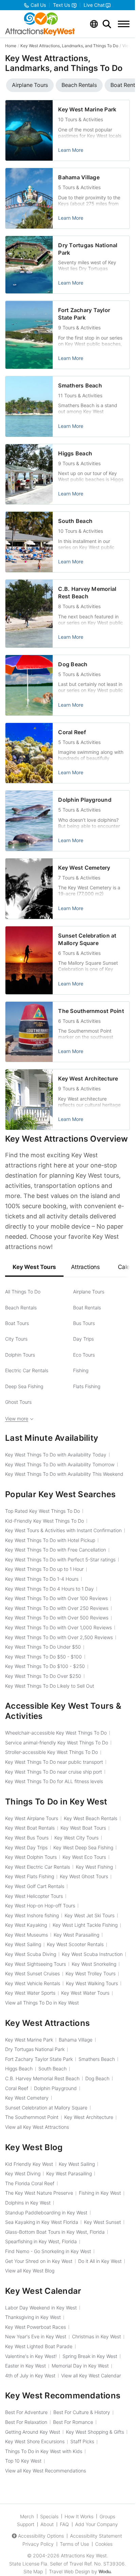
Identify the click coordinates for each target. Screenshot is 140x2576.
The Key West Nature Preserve (39, 2193)
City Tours (16, 1339)
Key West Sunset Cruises (32, 1973)
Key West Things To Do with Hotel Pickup (50, 1540)
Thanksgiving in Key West (33, 2317)
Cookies (104, 2544)
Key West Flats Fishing (30, 1876)
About (47, 2524)
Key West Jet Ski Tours (90, 1915)
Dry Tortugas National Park (35, 2049)
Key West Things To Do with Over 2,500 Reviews (59, 1637)
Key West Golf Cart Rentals (35, 1886)
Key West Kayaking (26, 1925)
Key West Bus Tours (27, 1838)
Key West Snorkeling (94, 1964)
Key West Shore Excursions (35, 2441)
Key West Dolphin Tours (31, 1857)
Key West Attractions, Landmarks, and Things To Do (69, 46)
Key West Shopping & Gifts (95, 2432)
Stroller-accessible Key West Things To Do (51, 1752)
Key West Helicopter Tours (34, 1896)
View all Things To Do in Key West (42, 2003)
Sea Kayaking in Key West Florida (42, 2222)
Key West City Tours (76, 1838)
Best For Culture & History (82, 2412)
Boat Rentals (87, 1308)
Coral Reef (72, 732)
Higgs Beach (75, 453)
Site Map (33, 2571)
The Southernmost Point (91, 1011)
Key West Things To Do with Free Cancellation (56, 1550)
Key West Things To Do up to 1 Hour (44, 1569)
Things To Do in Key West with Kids (44, 2451)
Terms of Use (74, 2544)
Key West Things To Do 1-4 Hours (42, 1579)
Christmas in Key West (97, 2336)
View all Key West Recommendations (46, 2471)
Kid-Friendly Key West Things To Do (45, 1521)
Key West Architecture (88, 1078)
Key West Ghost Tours (84, 1876)
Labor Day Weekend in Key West (41, 2308)
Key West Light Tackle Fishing (85, 1925)
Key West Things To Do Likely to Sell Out (50, 1686)
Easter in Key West (25, 2366)
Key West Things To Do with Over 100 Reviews (56, 1598)
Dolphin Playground (85, 800)
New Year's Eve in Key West (36, 2336)
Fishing (81, 1370)
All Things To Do (23, 1292)
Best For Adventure (26, 2412)
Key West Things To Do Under (43, 1647)
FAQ (64, 2524)
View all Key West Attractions (37, 2127)
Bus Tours (84, 1323)
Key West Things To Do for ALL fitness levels (54, 1781)
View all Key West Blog (30, 2271)
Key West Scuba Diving (31, 1954)
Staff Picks (82, 2441)
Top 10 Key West (23, 2461)
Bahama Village (79, 177)
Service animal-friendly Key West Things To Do (57, 1743)
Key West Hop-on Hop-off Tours (40, 1906)
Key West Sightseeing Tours (36, 1964)
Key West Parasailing (76, 1935)
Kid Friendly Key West (29, 2164)
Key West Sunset (102, 2222)
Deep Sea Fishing (24, 1386)
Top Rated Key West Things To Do (42, 1511)
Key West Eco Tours (84, 1857)
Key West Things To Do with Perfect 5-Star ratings (60, 1559)
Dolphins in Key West (28, 2203)
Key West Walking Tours (92, 1983)
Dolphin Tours (20, 1355)
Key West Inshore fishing (32, 1915)
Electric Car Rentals (27, 1370)
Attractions (85, 1267)
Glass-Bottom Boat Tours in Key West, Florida (55, 2232)
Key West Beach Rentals (91, 1818)
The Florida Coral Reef (30, 2183)
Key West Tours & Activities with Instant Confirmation (63, 1530)
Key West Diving (23, 2173)
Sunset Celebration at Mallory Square (46, 2108)
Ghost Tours (18, 1402)
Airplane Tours (89, 1292)
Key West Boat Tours (83, 1828)
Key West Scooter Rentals (75, 1944)
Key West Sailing (23, 1944)
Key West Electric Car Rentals (38, 1867)
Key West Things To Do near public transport (54, 1762)
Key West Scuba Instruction (92, 1954)
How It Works (79, 2516)
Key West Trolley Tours (91, 1973)
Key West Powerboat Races (36, 2327)
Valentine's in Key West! (31, 2356)
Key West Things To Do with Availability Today (56, 1455)
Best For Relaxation (26, 2422)
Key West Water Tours (85, 1993)
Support (26, 2524)
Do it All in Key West (100, 2261)
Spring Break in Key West (90, 2356)
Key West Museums (27, 1935)
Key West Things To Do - (43, 1657)
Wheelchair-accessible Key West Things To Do (56, 1733)
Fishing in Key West (100, 2193)
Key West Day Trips (26, 1847)
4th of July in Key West (30, 2375)
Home (11, 46)
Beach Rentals (21, 1308)
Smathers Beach (80, 385)
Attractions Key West (84, 2555)
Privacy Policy (38, 2544)
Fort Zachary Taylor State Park (39, 2059)
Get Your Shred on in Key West (39, 2261)
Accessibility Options (41, 2536)
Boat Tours (17, 1323)
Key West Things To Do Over (43, 1676)
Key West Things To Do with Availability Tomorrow (60, 1464)
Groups (107, 2516)
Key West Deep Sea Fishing (83, 1847)
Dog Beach (73, 664)
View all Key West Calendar (91, 2375)
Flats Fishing (87, 1386)
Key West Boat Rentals (30, 1828)
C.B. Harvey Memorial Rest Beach (42, 2078)
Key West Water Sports (30, 1993)
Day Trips (83, 1339)
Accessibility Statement (96, 2536)
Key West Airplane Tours (32, 1818)
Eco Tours (84, 1355)
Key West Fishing (94, 1867)
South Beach (75, 521)
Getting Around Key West (33, 2432)
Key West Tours (34, 1267)
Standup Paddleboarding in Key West (46, 2212)
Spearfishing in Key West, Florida (41, 2241)
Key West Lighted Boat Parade (39, 2346)
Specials (49, 2516)
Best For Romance (73, 2422)
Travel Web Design (69, 2571)
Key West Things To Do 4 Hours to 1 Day (49, 1589)
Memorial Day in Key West (80, 2366)
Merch (27, 2516)
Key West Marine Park (87, 109)
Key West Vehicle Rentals (33, 1983)
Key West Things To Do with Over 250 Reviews (57, 1608)
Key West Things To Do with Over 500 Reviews (57, 1618)
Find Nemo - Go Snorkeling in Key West (48, 2251)
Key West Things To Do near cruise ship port (54, 1772)
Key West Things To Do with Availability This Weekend (64, 1474)
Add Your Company (97, 2524)
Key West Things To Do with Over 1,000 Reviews (58, 1627)
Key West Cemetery (84, 868)
